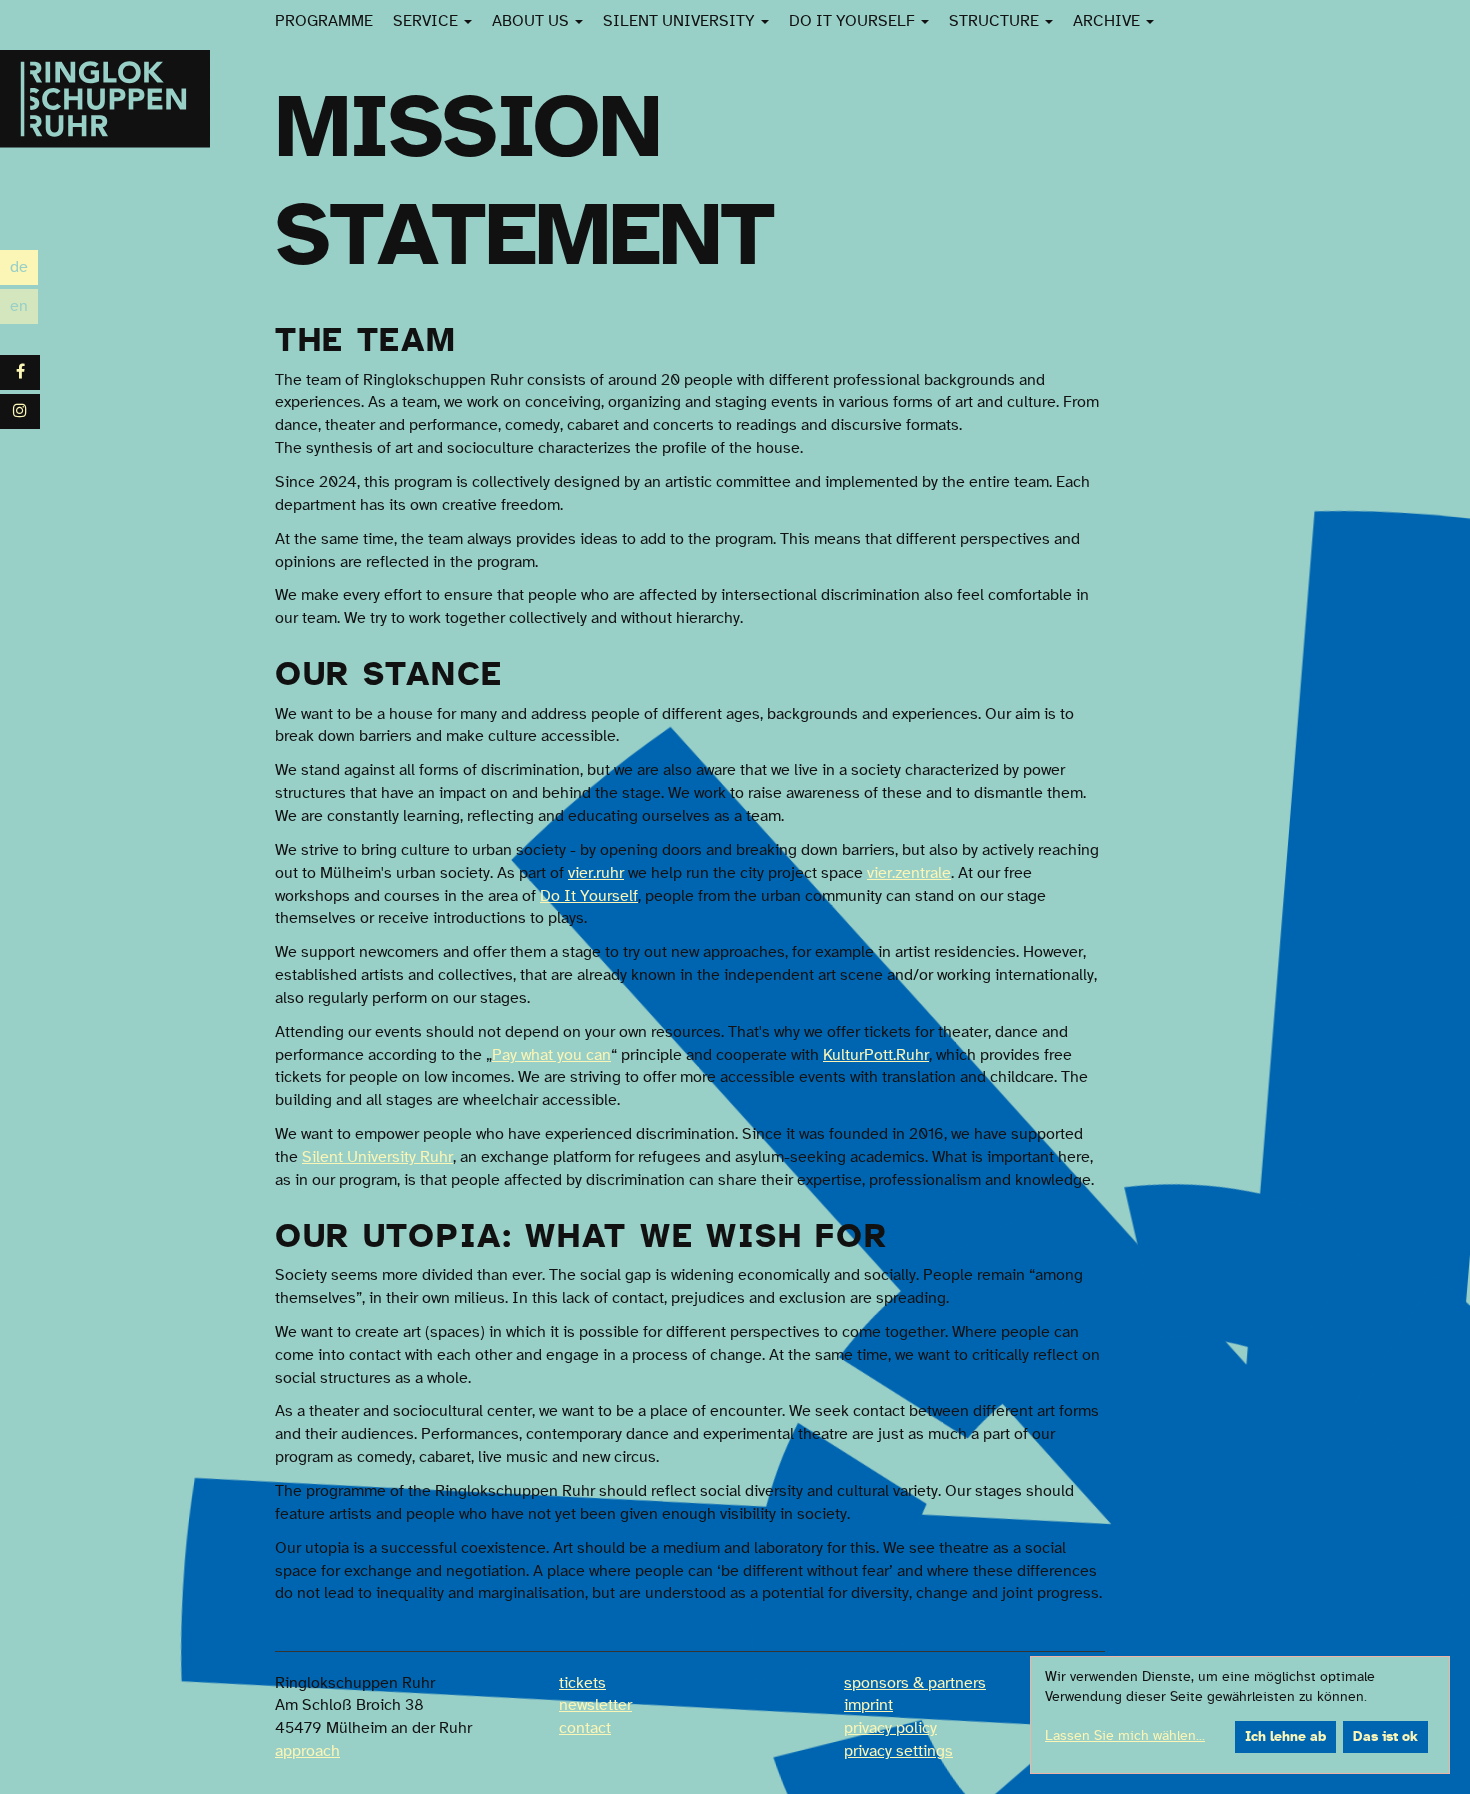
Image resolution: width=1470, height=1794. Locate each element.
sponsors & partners (915, 1683)
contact (585, 1728)
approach (307, 1751)
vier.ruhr (596, 873)
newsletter (595, 1705)
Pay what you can (551, 1055)
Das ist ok (1385, 1737)
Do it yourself (854, 21)
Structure (996, 21)
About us (532, 21)
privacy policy (890, 1728)
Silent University (681, 21)
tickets (582, 1683)
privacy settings (898, 1751)
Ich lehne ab (1285, 1737)
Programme (324, 21)
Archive (1108, 21)
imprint (868, 1705)
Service (427, 21)
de (24, 269)
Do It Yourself (589, 896)
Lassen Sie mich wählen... (1125, 1736)
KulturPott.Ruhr (876, 1055)
